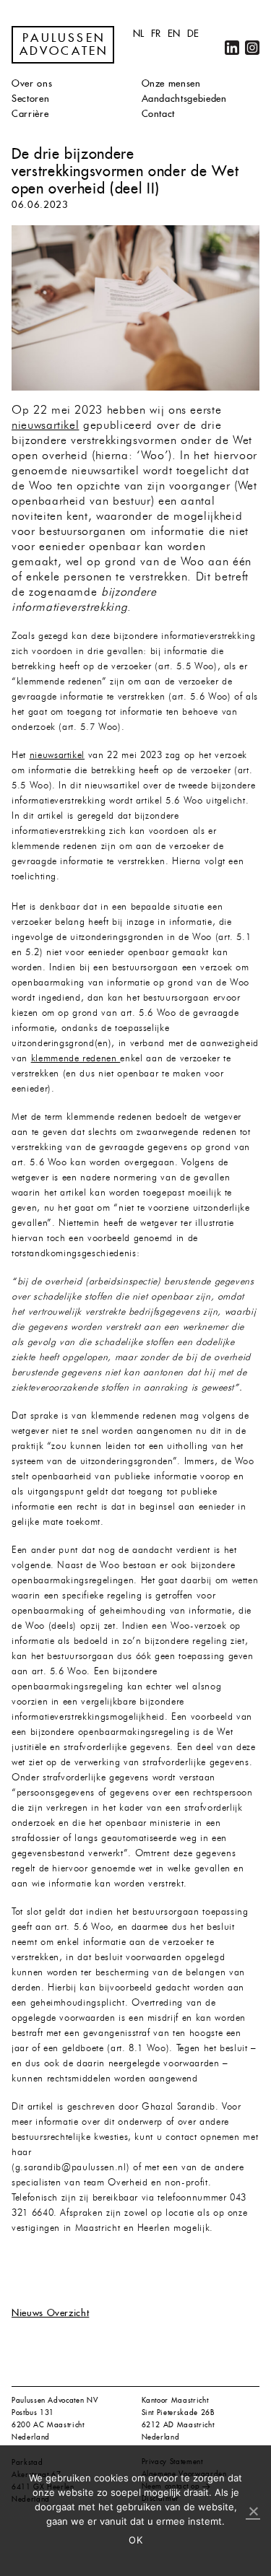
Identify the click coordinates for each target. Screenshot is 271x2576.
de (193, 34)
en (174, 34)
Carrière (30, 114)
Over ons (32, 83)
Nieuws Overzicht (50, 2313)
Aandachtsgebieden (184, 99)
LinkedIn (232, 48)
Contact (159, 114)
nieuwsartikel (45, 426)
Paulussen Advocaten (64, 45)
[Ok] (253, 2512)
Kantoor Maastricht (175, 2400)
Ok (135, 2540)
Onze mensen (171, 83)
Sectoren (30, 99)
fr (156, 34)
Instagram (252, 48)
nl (139, 34)
